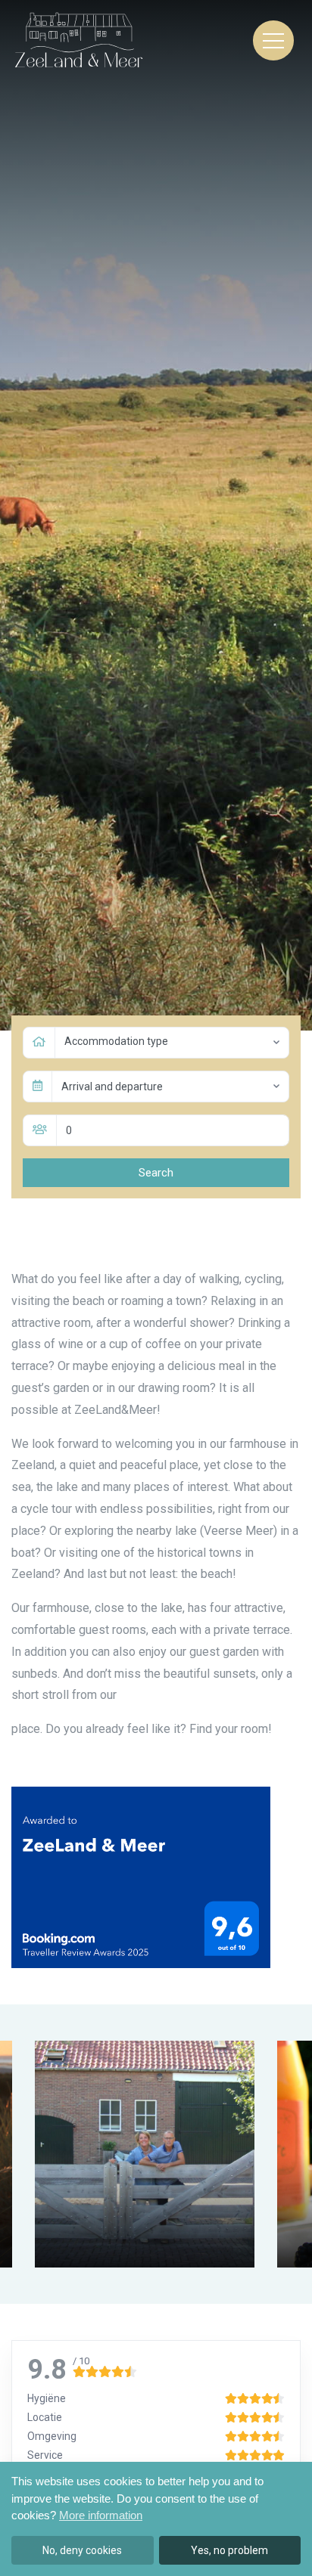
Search (156, 1173)
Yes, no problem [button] (229, 2550)
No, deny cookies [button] (82, 2550)
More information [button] (101, 2515)
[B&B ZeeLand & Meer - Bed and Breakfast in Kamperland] (78, 40)
